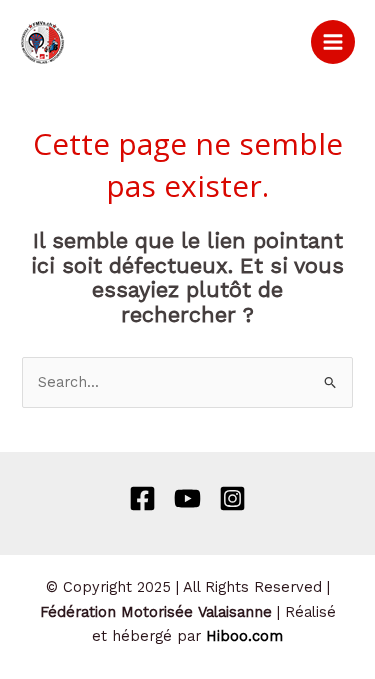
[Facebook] (142, 498)
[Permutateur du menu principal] (333, 42)
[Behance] (187, 498)
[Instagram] (232, 498)
